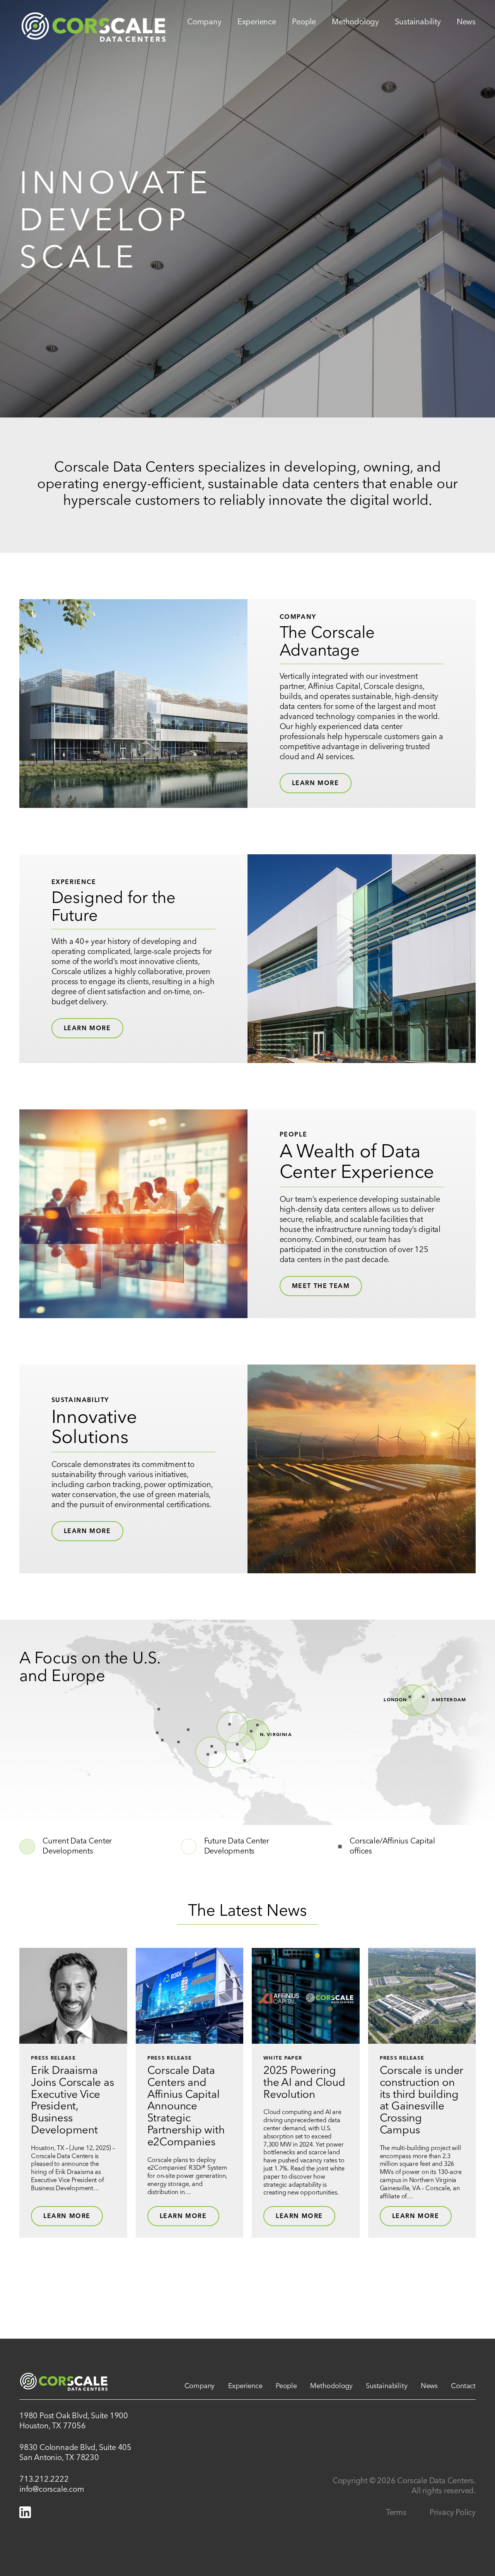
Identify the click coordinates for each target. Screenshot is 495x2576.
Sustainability (418, 22)
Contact (463, 2386)
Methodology (355, 22)
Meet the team (321, 1286)
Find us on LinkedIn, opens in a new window (25, 2512)
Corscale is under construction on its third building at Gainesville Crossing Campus (422, 2101)
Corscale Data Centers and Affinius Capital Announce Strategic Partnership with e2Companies (186, 2107)
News (466, 22)
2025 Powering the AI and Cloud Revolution (304, 2083)
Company (204, 22)
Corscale (94, 22)
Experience (257, 22)
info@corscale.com (52, 2490)
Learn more (87, 1029)
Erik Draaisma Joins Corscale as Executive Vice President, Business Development (73, 2101)
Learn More (316, 784)
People (304, 22)
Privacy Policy (453, 2513)
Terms (396, 2513)
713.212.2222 (44, 2480)
